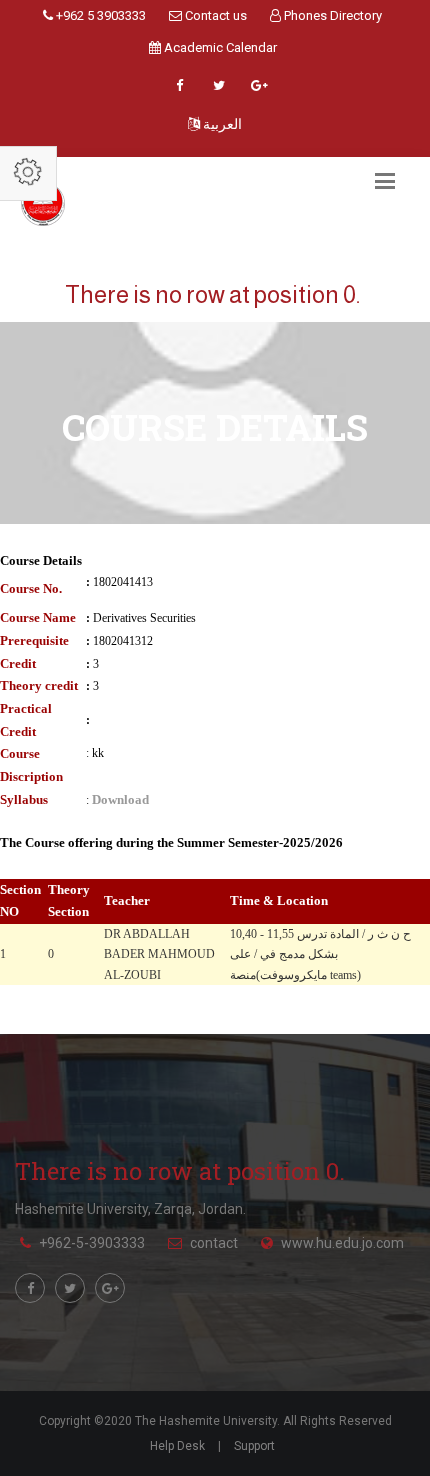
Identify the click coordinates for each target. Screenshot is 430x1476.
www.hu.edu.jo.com (342, 1243)
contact (214, 1243)
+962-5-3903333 (92, 1243)
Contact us (214, 15)
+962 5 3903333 (99, 15)
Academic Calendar (219, 47)
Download (120, 799)
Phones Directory (331, 15)
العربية (221, 124)
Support (254, 1446)
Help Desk (177, 1446)
